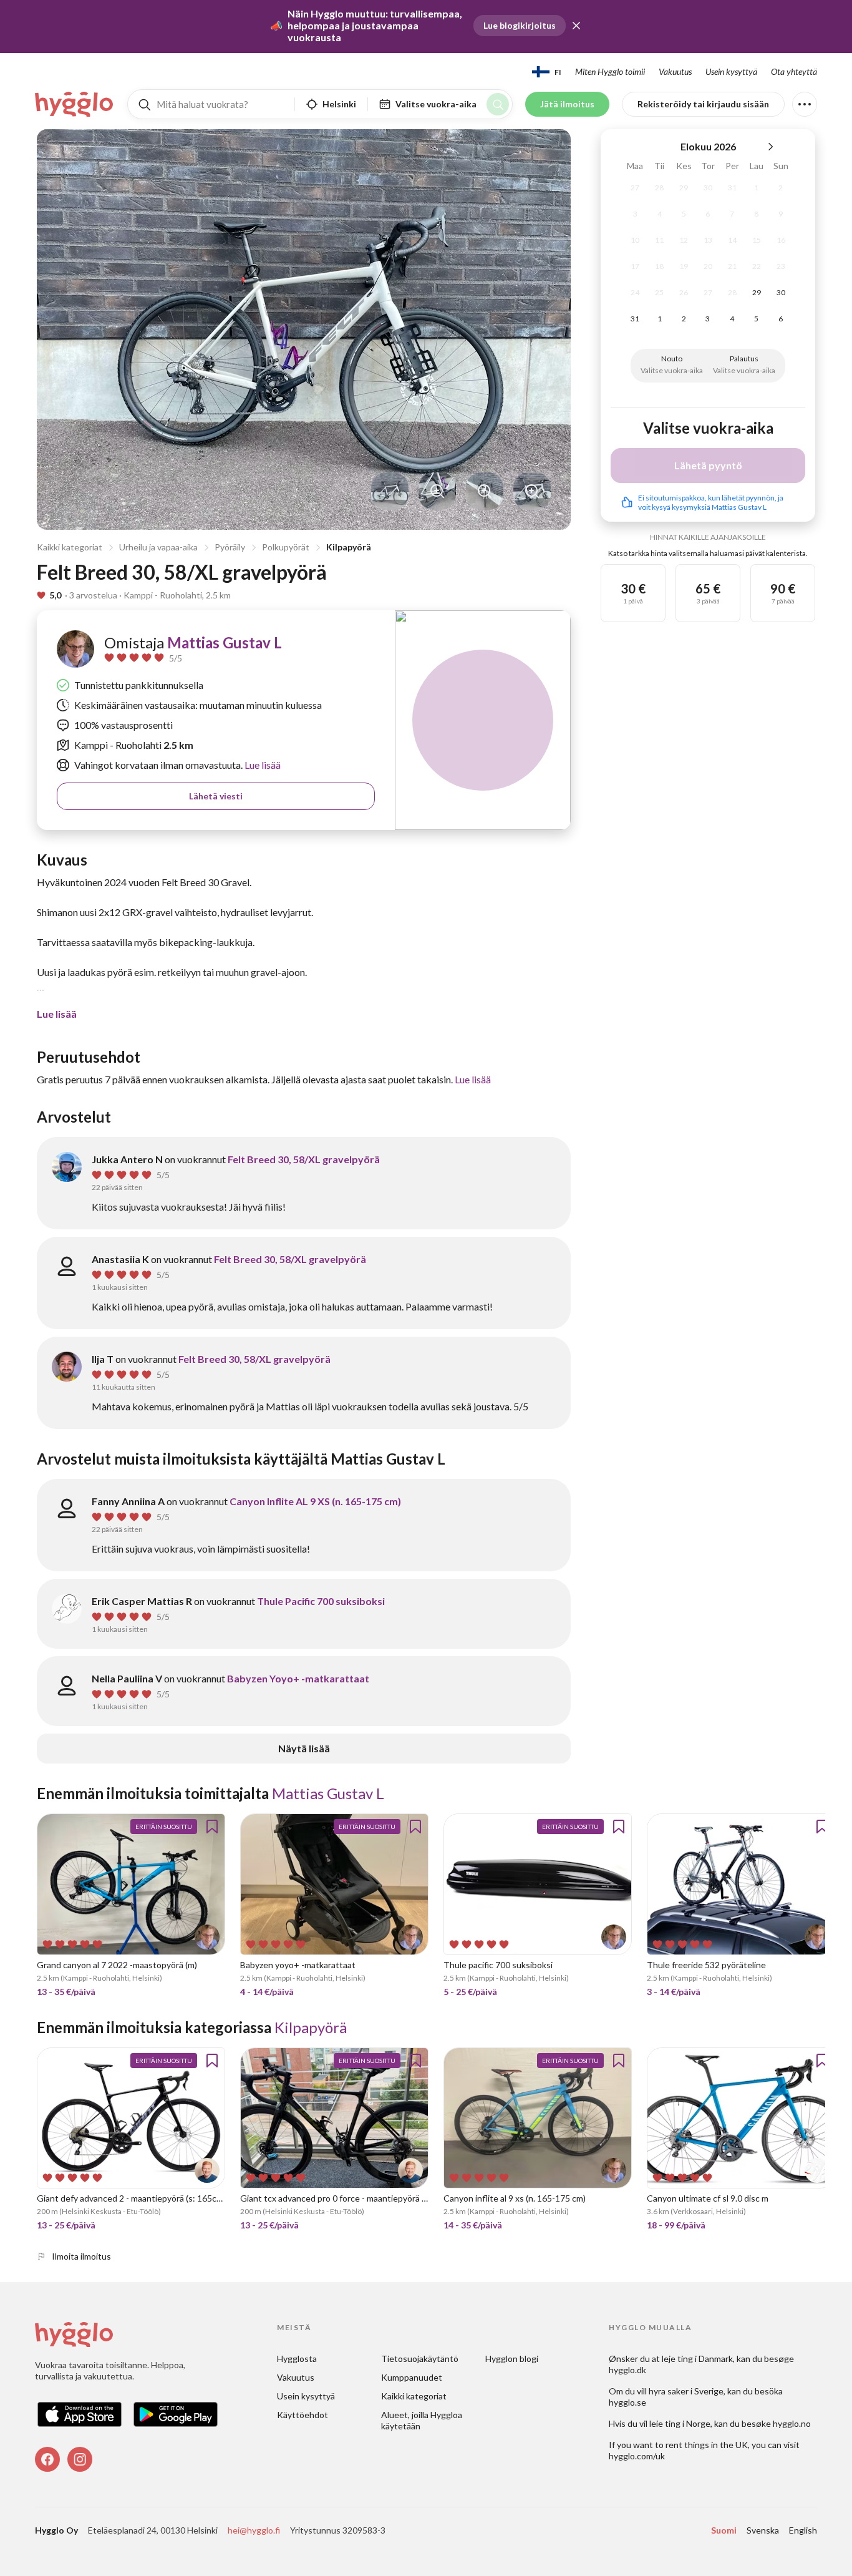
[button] (576, 26)
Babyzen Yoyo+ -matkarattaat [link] (298, 1678)
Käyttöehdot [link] (303, 2415)
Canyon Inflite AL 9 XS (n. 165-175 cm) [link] (315, 1501)
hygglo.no (792, 2423)
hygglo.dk (627, 2370)
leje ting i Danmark (697, 2359)
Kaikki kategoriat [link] (414, 2396)
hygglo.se (627, 2402)
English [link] (803, 2530)
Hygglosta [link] (297, 2359)
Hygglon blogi (512, 2359)
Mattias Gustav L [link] (225, 642)
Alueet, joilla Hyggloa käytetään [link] (423, 2420)
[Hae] (498, 104)
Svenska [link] (763, 2530)
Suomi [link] (724, 2530)
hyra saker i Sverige (686, 2391)
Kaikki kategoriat (70, 547)
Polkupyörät (286, 547)
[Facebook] (47, 2459)
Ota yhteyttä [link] (794, 71)
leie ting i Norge (680, 2423)
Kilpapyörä (349, 547)
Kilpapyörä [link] (311, 2027)
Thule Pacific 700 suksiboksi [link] (321, 1601)
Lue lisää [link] (262, 765)
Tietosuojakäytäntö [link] (420, 2359)
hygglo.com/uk (637, 2456)
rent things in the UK (707, 2445)
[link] (75, 104)
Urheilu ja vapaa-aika (158, 547)
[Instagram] (80, 2459)
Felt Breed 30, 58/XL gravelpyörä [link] (304, 1159)
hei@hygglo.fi (254, 2530)
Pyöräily (230, 547)
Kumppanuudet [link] (412, 2377)
